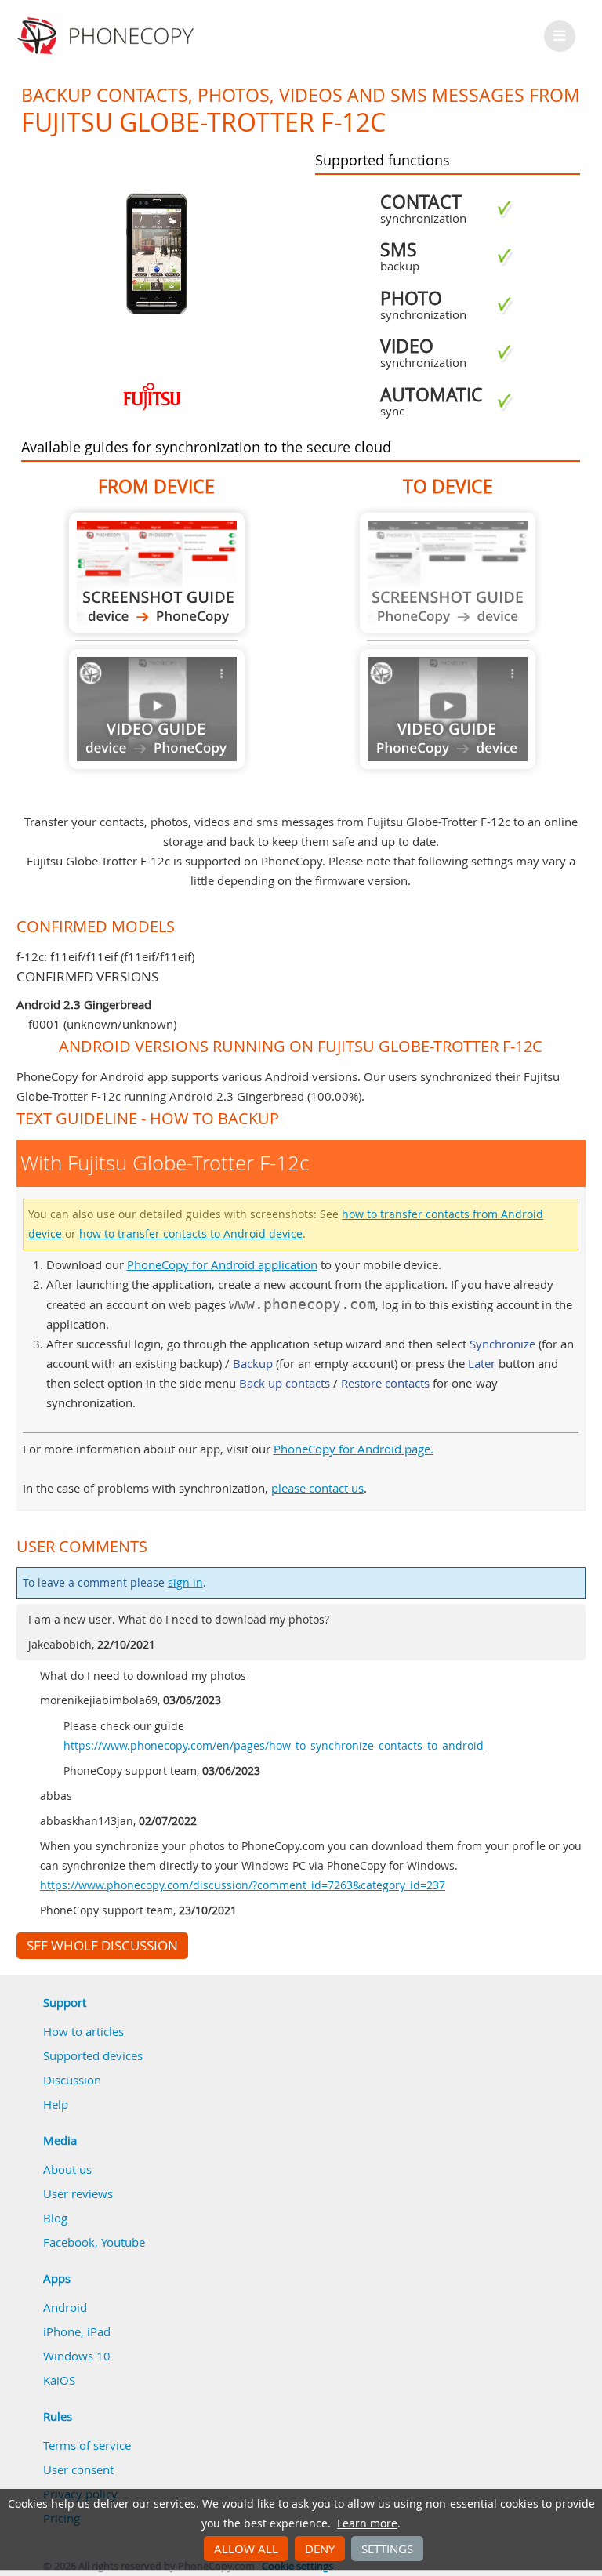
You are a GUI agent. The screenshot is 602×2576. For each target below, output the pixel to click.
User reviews (78, 2193)
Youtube (123, 2242)
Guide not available (157, 709)
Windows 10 (77, 2356)
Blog (55, 2218)
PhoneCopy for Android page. (354, 1449)
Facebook (69, 2242)
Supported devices (93, 2055)
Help (56, 2104)
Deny (320, 2549)
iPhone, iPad (77, 2331)
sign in (185, 1583)
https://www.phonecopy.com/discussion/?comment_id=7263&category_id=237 (243, 1885)
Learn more (367, 2523)
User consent (78, 2469)
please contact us (317, 1488)
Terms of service (87, 2445)
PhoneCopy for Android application (222, 1264)
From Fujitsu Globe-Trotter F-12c (157, 573)
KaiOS (59, 2380)
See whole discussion (102, 1946)
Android (65, 2307)
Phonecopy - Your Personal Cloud (108, 36)
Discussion (72, 2080)
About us (67, 2169)
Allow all (246, 2549)
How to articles (83, 2031)
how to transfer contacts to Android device (191, 1234)
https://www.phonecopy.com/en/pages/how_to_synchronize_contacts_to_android (274, 1746)
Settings (387, 2549)
